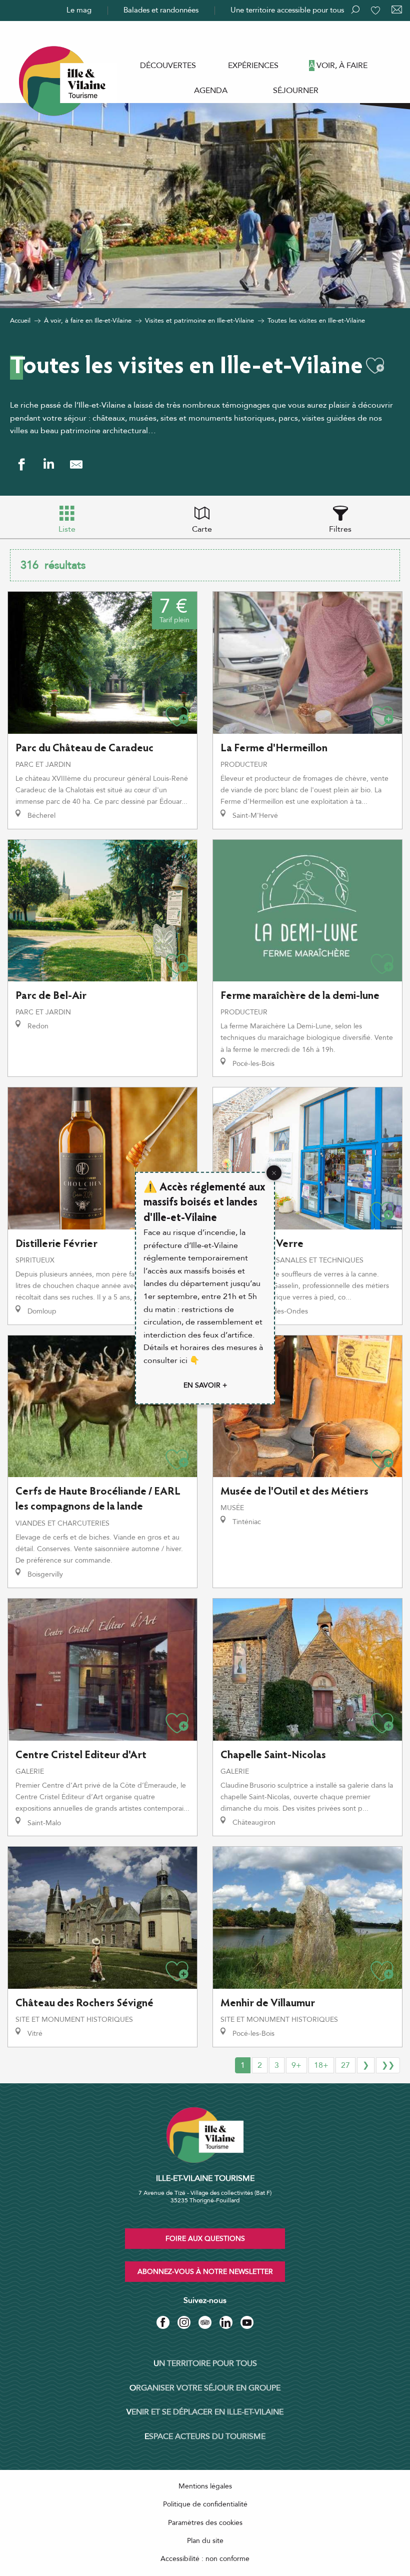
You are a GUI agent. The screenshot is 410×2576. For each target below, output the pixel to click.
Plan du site (205, 2541)
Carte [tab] (202, 529)
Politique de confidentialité (205, 2504)
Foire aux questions (205, 2239)
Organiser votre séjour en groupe (205, 2388)
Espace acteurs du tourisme (205, 2436)
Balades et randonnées (161, 10)
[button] (375, 366)
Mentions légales (205, 2486)
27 (345, 2065)
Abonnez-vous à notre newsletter (205, 2272)
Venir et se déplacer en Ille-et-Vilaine (205, 2412)
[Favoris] (376, 11)
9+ (296, 2065)
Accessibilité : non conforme (205, 2559)
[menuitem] (168, 66)
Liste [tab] (67, 529)
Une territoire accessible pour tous (287, 10)
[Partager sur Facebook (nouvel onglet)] (21, 464)
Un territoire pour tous (205, 2363)
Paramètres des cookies (205, 2523)
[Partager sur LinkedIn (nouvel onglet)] (49, 464)
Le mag (79, 10)
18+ (321, 2065)
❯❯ (388, 2065)
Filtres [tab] (340, 529)
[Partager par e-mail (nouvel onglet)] (76, 464)
